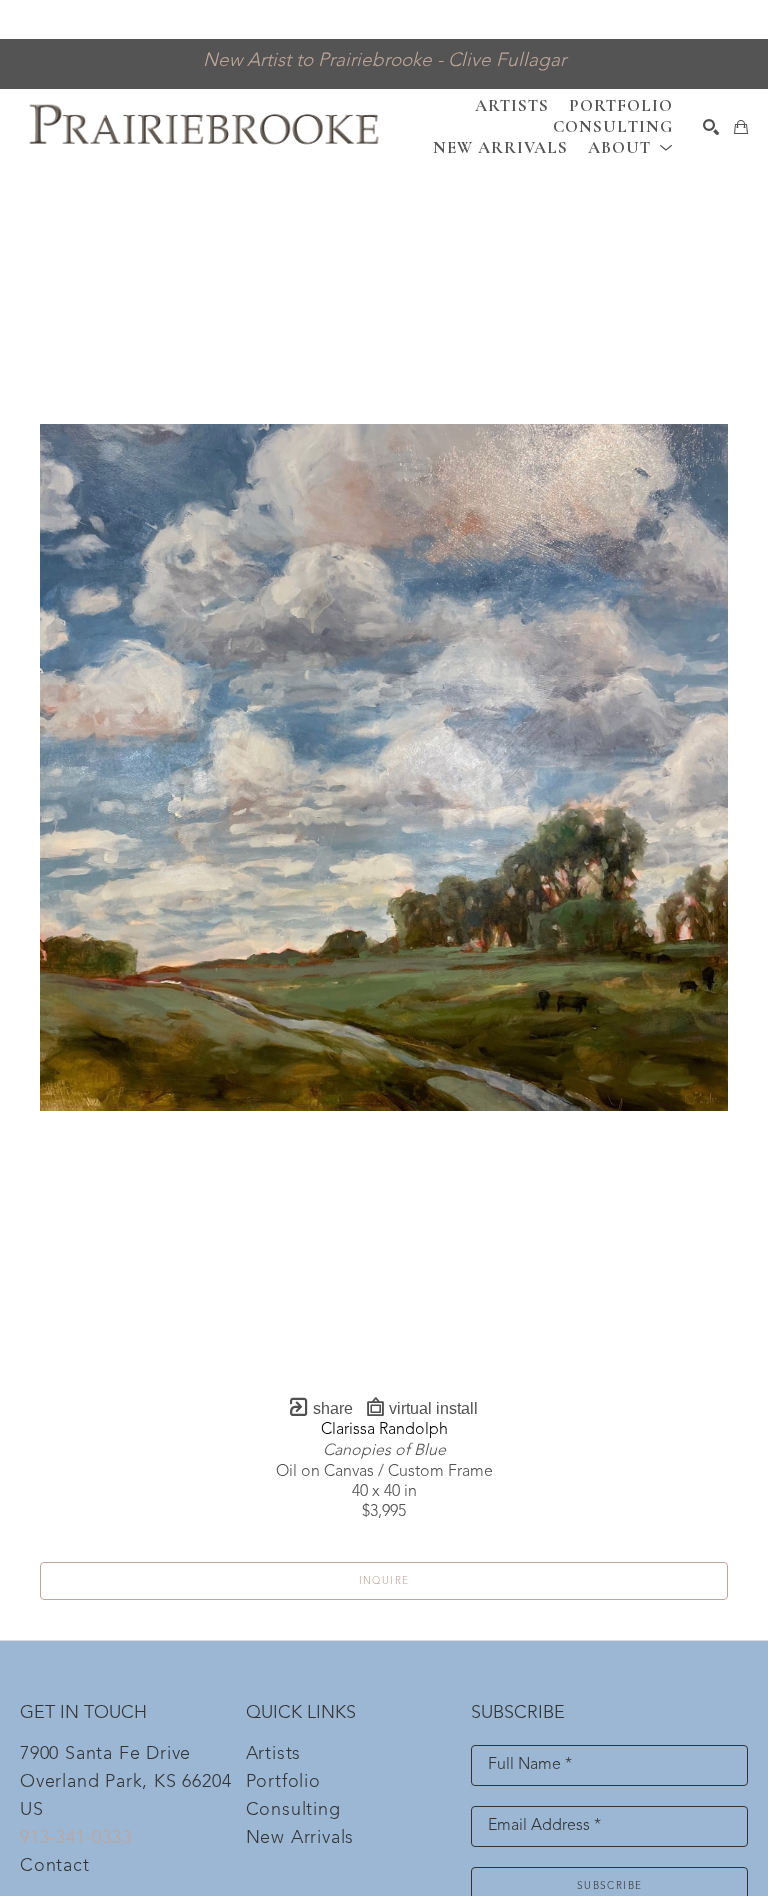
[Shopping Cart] (741, 127)
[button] (630, 147)
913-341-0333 (76, 1838)
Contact (55, 1866)
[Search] (711, 127)
